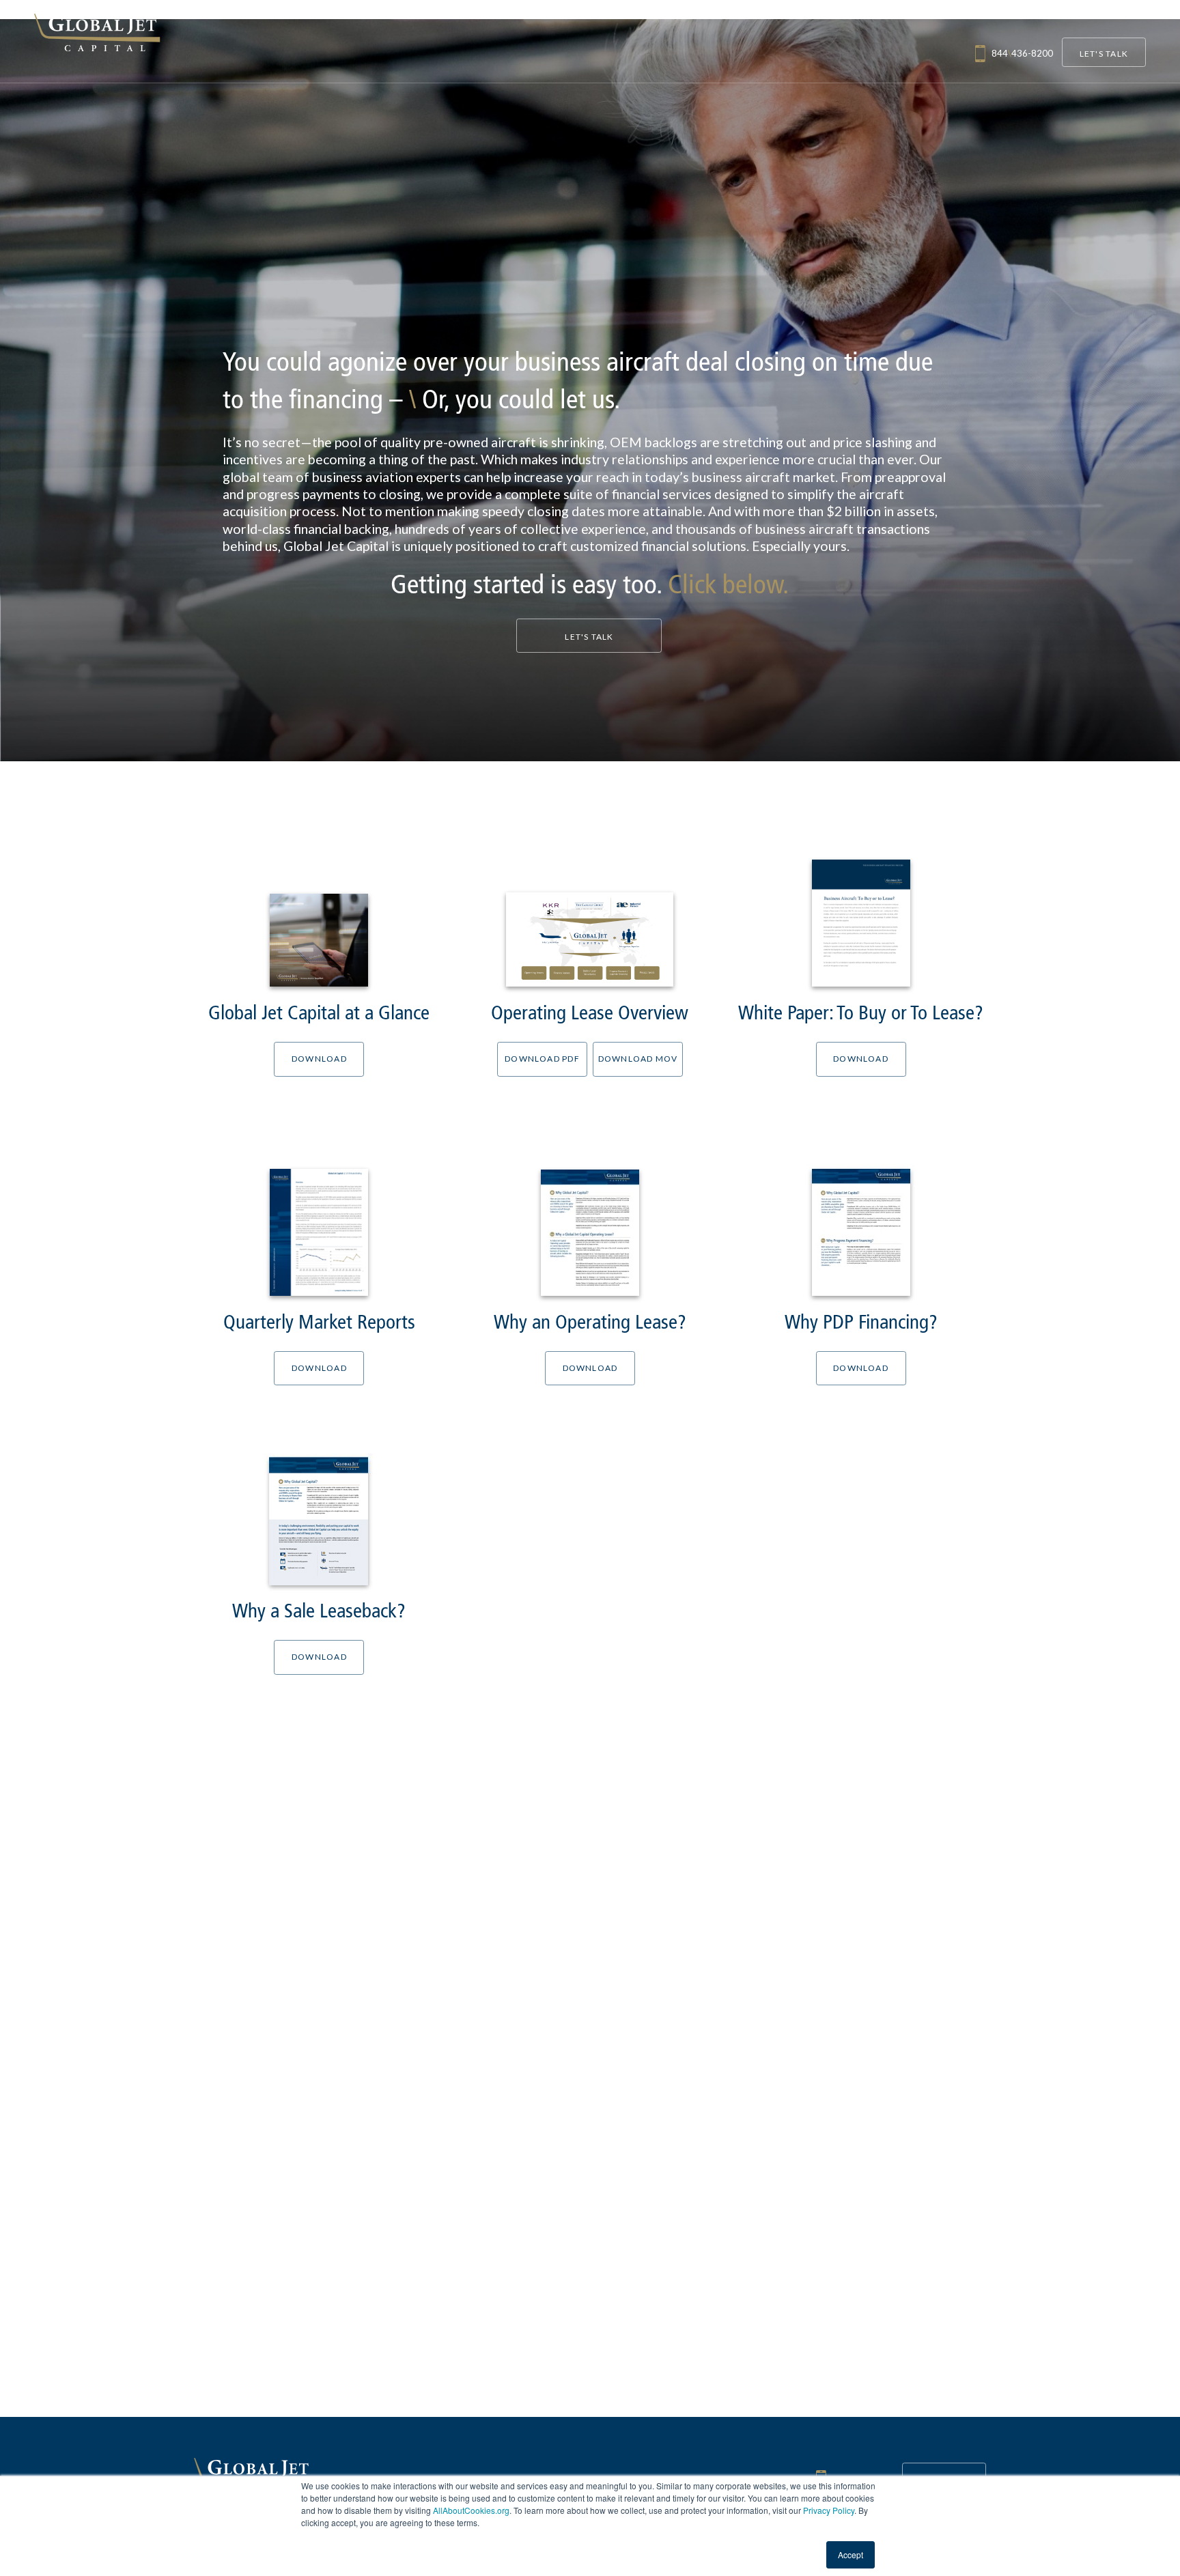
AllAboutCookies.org (471, 2510)
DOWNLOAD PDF (542, 1059)
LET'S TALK (1104, 54)
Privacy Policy (829, 2510)
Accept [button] (851, 2554)
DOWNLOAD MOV (638, 1059)
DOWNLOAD (319, 1059)
